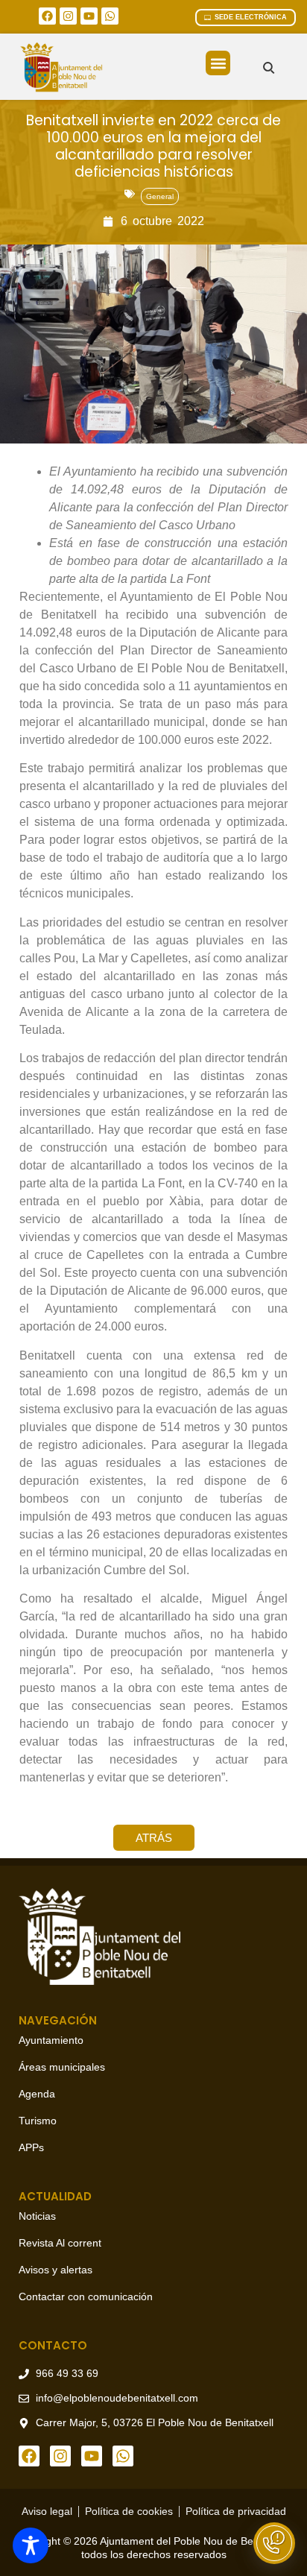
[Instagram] (68, 16)
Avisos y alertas (56, 2270)
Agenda (37, 2094)
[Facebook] (47, 16)
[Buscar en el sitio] (269, 67)
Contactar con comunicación (86, 2296)
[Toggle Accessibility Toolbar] (31, 2545)
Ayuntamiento (51, 2040)
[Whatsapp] (110, 16)
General (160, 196)
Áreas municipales (62, 2067)
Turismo (38, 2121)
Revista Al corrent (60, 2243)
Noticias (37, 2216)
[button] (218, 63)
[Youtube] (89, 16)
